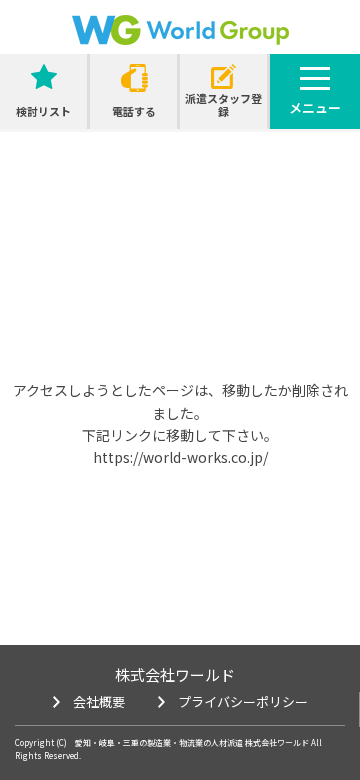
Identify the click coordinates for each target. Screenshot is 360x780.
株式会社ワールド (175, 674)
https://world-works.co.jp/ (180, 457)
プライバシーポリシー (243, 701)
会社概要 (99, 701)
